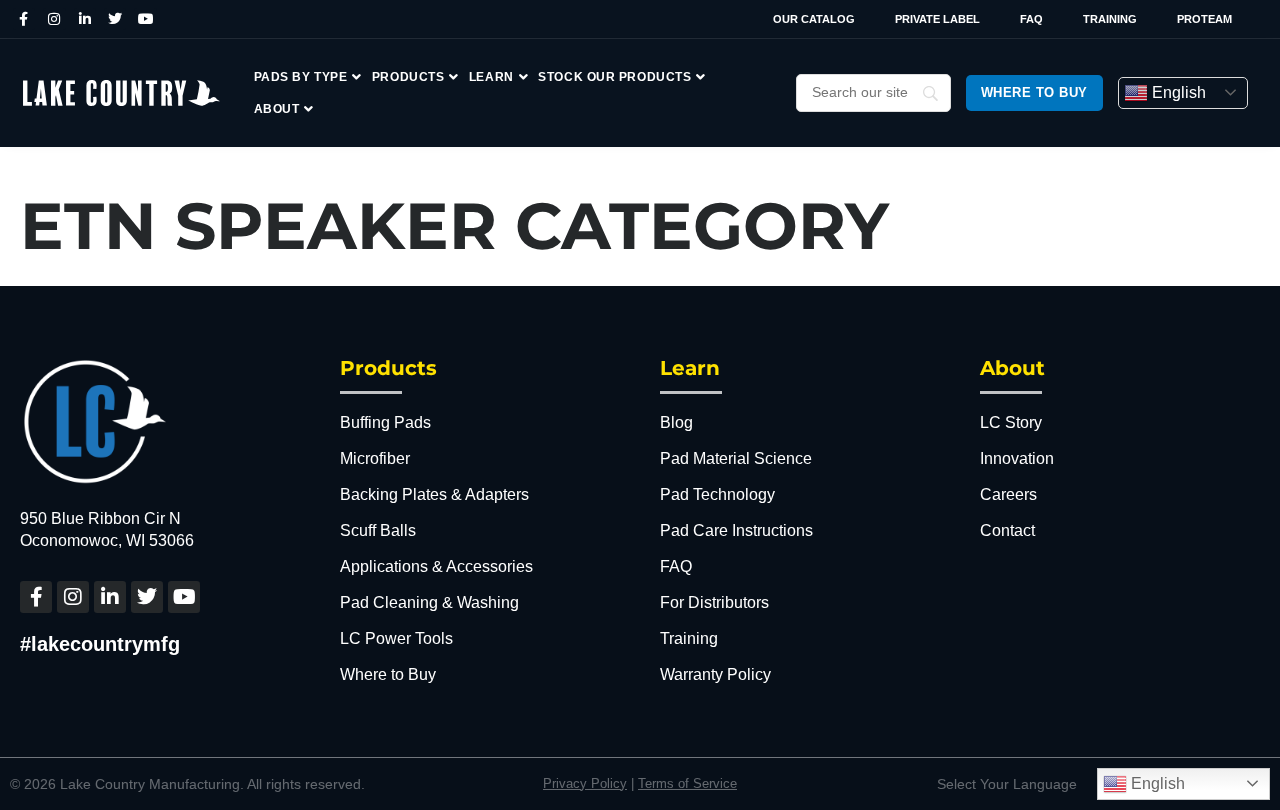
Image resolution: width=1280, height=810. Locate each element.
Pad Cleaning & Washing (429, 602)
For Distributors (714, 602)
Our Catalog (814, 19)
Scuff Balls (378, 530)
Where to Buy (388, 674)
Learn (491, 77)
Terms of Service (687, 783)
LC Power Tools (396, 638)
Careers (1008, 494)
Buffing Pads (385, 422)
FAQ (1031, 19)
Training (1110, 19)
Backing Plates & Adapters (434, 494)
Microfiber (375, 458)
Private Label (937, 19)
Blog (676, 422)
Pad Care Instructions (736, 530)
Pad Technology (717, 494)
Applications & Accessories (436, 566)
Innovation (1017, 458)
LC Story (1011, 422)
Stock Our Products (614, 77)
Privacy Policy (585, 783)
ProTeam (1204, 19)
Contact (1007, 530)
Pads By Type (301, 77)
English (1177, 92)
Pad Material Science (736, 458)
